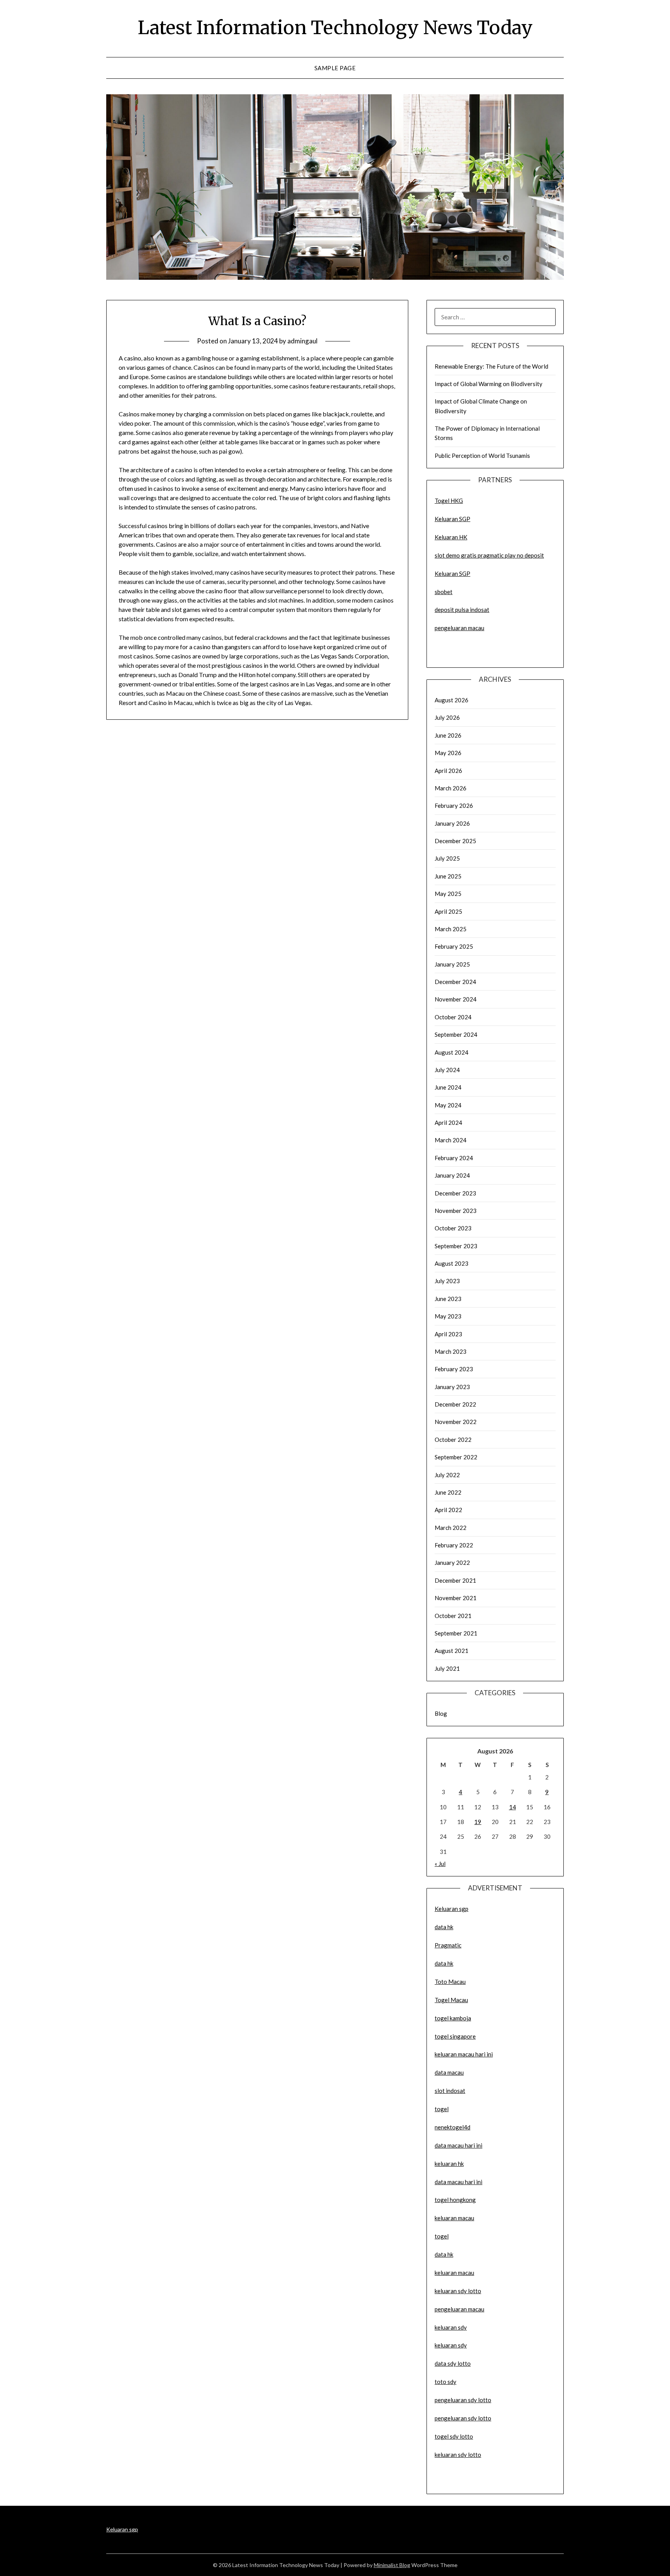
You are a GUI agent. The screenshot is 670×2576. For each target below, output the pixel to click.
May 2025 (448, 894)
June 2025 (448, 876)
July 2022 (447, 1475)
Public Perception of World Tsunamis (482, 456)
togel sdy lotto (454, 2436)
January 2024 (452, 1175)
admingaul (302, 341)
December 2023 (455, 1193)
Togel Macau (451, 2000)
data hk (444, 1927)
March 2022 (451, 1528)
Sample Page (335, 68)
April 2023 (448, 1334)
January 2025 (452, 964)
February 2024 (454, 1158)
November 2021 (456, 1598)
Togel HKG (449, 501)
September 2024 (456, 1034)
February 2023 (454, 1369)
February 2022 (454, 1545)
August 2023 (452, 1263)
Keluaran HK (451, 537)
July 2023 (447, 1281)
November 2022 (456, 1422)
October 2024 (453, 1017)
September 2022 (456, 1457)
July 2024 (447, 1070)
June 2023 (448, 1299)
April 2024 (448, 1123)
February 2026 (454, 806)
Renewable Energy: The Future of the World (491, 366)
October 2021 (453, 1616)
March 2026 (451, 788)
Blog (441, 1713)
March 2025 (451, 929)
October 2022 (453, 1440)
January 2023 (452, 1387)
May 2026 (448, 753)
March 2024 (451, 1140)
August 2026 (452, 700)
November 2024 (456, 999)
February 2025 (454, 946)
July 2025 (447, 858)
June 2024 (448, 1087)
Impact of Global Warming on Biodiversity (489, 384)
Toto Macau (450, 1982)
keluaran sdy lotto (458, 2455)
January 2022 (452, 1563)
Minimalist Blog (392, 2565)
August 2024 (452, 1052)
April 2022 (448, 1510)
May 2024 (448, 1105)
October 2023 (453, 1228)
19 (478, 1822)
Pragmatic (448, 1945)
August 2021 (452, 1651)
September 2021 (456, 1633)
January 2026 (452, 823)
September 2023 (456, 1246)
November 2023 (456, 1211)
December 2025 (455, 841)
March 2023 (451, 1351)
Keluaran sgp (452, 1909)
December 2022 (455, 1404)
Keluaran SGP (452, 519)
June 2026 (448, 735)
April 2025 (448, 911)
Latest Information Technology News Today (335, 28)
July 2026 (447, 717)
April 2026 (448, 771)
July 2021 (447, 1668)
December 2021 (455, 1580)
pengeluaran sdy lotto (463, 2418)
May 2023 (448, 1316)
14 (513, 1807)
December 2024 (455, 982)
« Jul (440, 1864)
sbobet (444, 592)
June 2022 (448, 1492)
